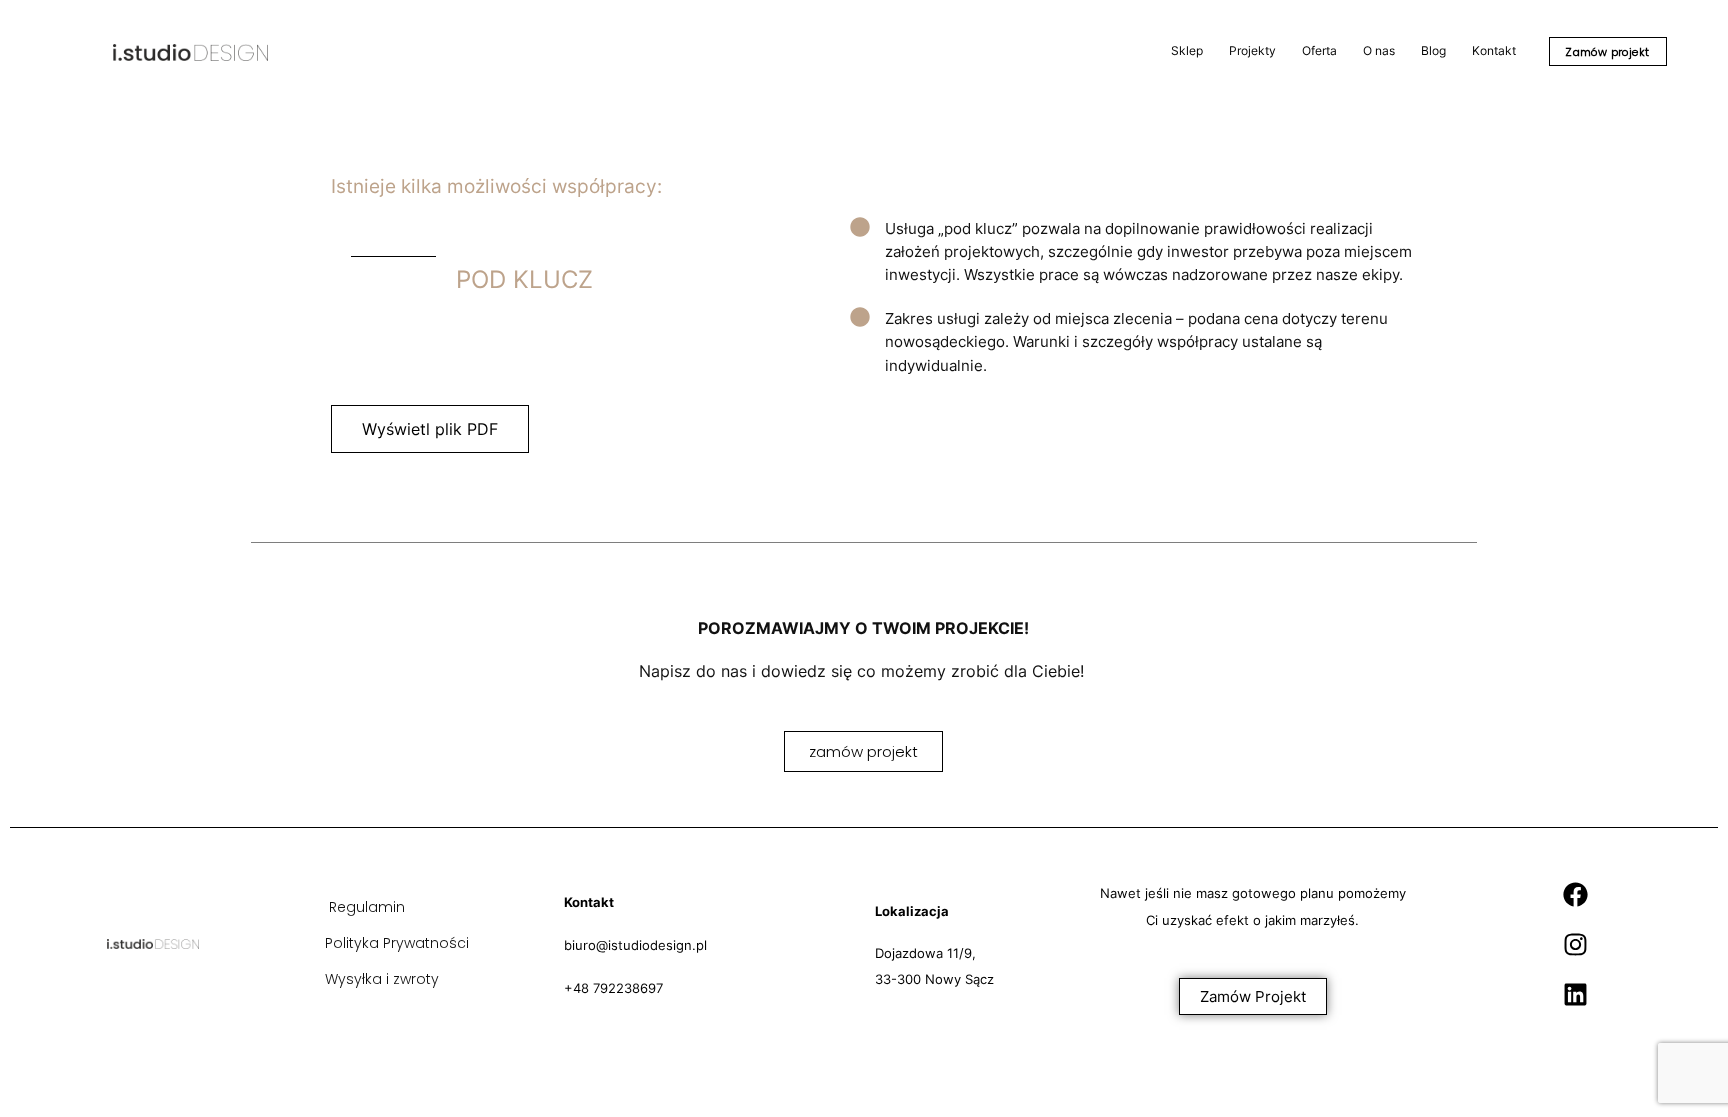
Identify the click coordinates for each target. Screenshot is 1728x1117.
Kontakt (1494, 50)
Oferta (1319, 50)
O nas (1379, 50)
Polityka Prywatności (397, 943)
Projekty (1252, 50)
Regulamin (367, 907)
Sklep (1187, 50)
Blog (1433, 50)
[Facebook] (1575, 894)
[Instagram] (1575, 944)
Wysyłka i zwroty (382, 979)
